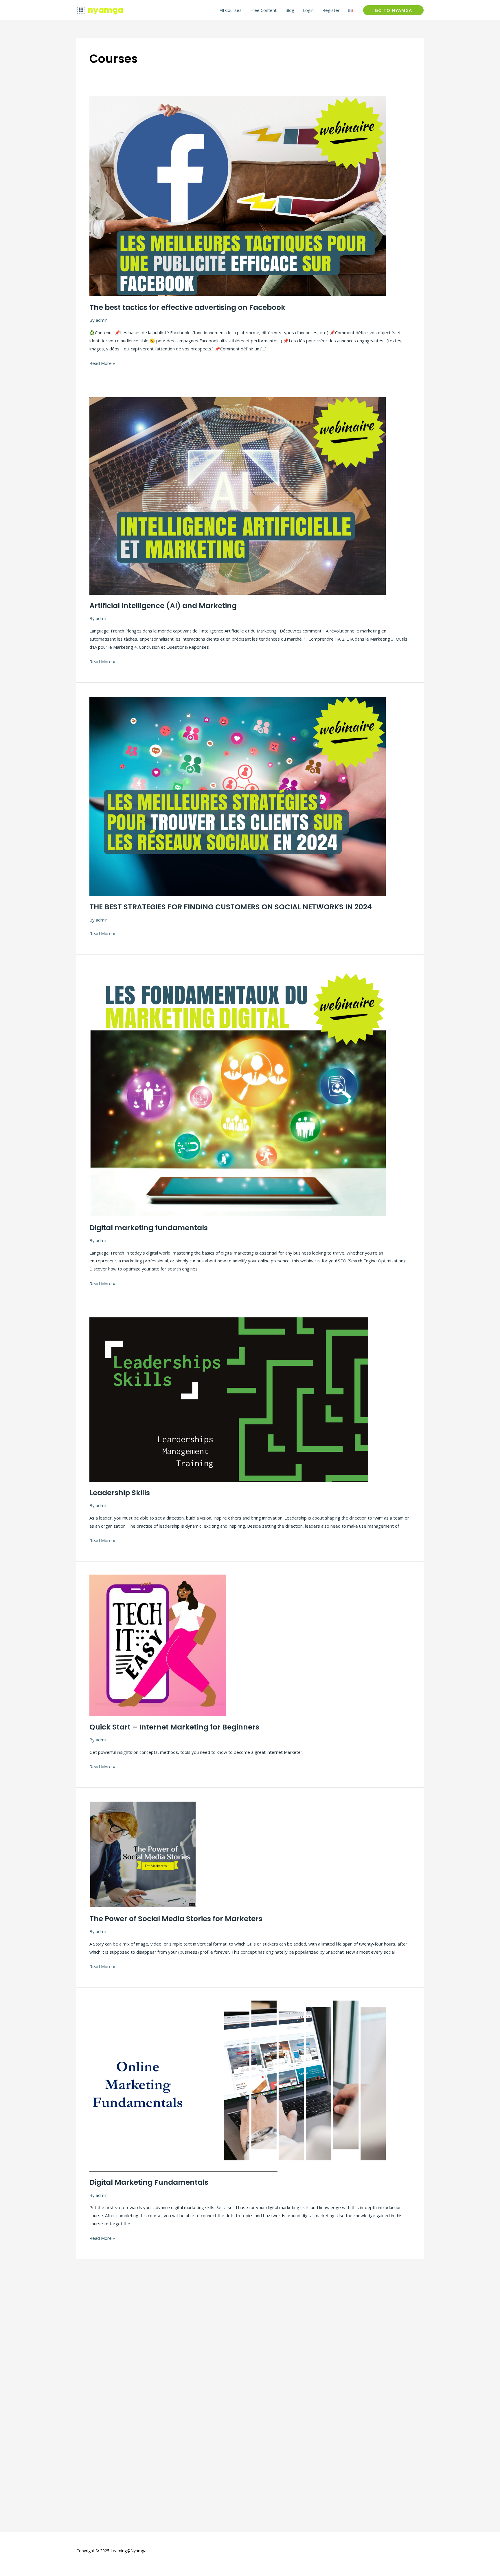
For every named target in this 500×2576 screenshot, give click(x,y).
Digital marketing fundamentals (149, 1228)
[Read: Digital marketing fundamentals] (238, 1092)
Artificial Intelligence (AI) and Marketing (163, 606)
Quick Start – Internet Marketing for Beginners (174, 1727)
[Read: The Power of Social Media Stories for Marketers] (143, 1854)
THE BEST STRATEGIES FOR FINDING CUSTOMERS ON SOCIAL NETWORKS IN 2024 (231, 907)
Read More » (102, 363)
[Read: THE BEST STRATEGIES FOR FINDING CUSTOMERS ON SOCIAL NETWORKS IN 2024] (238, 795)
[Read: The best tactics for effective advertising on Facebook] (238, 195)
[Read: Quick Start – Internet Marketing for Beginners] (158, 1645)
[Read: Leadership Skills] (229, 1399)
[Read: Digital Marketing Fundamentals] (238, 2086)
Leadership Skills (120, 1493)
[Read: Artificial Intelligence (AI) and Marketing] (238, 496)
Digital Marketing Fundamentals (149, 2182)
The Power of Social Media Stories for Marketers (176, 1919)
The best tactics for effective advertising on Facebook (187, 307)
